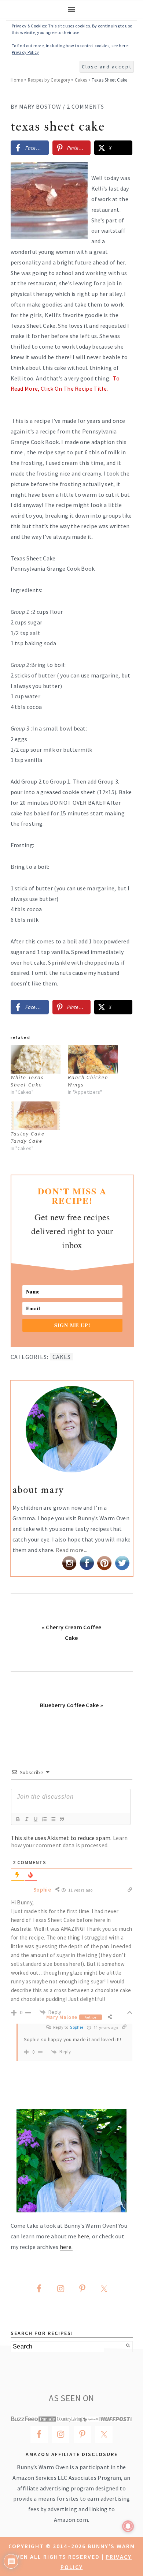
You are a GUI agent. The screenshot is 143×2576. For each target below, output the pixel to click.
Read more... (72, 1550)
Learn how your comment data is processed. (69, 1841)
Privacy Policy (25, 52)
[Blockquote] (62, 1819)
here (83, 2236)
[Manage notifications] (128, 2526)
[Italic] (26, 1819)
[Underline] (35, 1819)
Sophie (77, 2027)
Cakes (81, 80)
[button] (122, 173)
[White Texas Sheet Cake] (36, 1059)
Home (17, 80)
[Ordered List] (44, 1819)
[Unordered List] (53, 1819)
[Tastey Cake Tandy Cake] (36, 1116)
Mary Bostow (40, 106)
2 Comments (85, 106)
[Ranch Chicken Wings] (93, 1059)
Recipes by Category (49, 80)
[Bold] (18, 1819)
